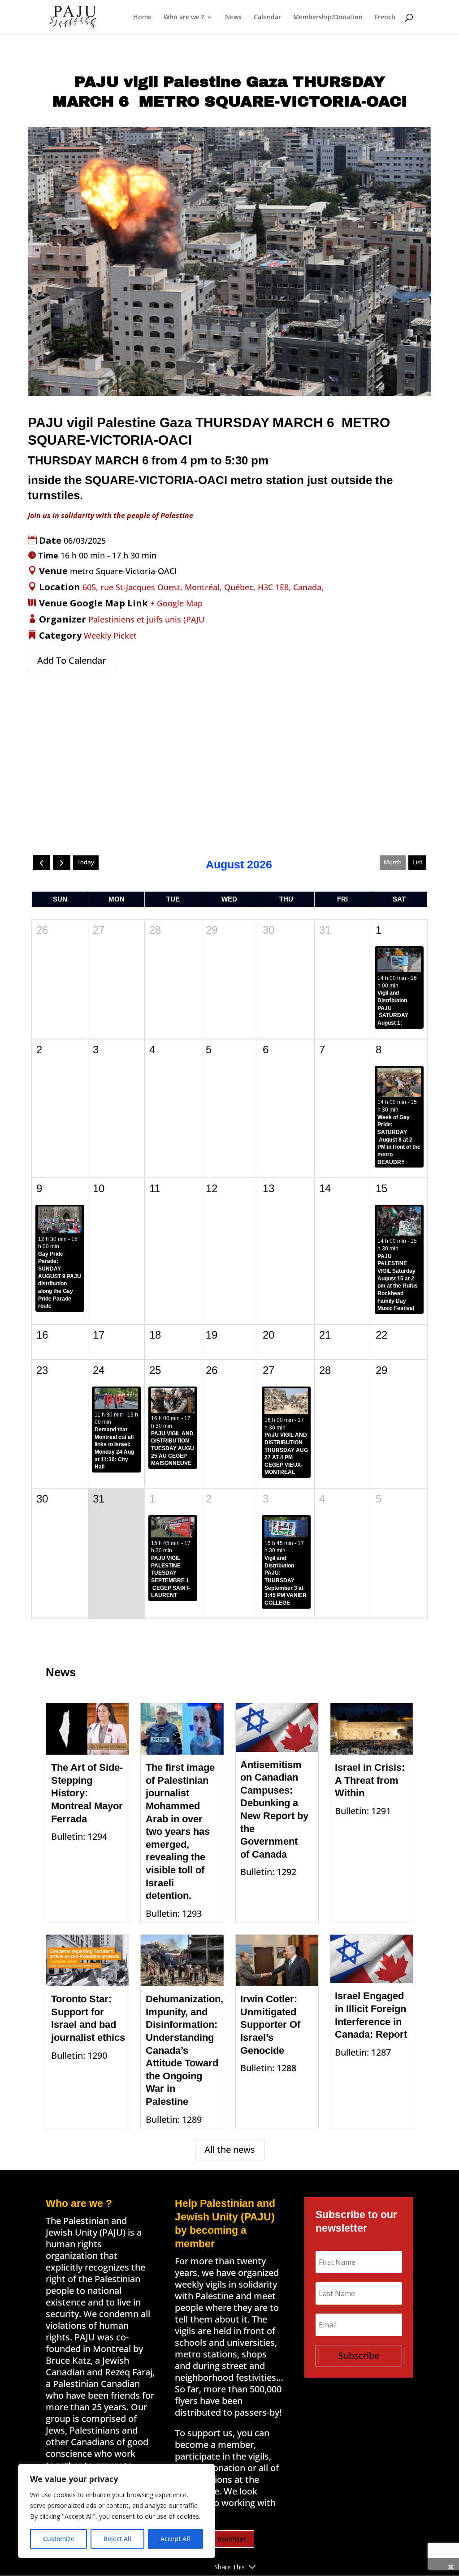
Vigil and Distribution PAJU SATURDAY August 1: (393, 1008)
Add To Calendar (71, 660)
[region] (117, 2511)
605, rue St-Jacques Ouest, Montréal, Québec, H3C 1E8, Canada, (203, 587)
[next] (62, 862)
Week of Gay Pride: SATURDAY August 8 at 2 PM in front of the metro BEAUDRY (399, 1140)
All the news (230, 2149)
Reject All (117, 2539)
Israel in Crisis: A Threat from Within (370, 1780)
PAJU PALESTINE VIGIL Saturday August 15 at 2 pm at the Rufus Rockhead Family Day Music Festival (398, 1282)
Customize (59, 2539)
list (417, 862)
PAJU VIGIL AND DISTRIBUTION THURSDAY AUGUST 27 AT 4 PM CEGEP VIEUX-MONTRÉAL (292, 1453)
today (86, 862)
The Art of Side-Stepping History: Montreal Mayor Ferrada (87, 1793)
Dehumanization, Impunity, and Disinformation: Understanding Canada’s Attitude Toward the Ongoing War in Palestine (184, 2050)
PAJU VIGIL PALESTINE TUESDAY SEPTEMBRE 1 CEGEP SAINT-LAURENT (171, 1577)
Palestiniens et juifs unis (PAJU (146, 619)
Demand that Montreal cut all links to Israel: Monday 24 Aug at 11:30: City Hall (114, 1448)
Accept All (175, 2539)
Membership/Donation (328, 17)
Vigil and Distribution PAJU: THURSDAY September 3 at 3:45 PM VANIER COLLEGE (286, 1580)
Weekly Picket (110, 635)
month (393, 862)
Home (142, 17)
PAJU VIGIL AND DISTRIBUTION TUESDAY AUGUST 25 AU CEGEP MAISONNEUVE (176, 1449)
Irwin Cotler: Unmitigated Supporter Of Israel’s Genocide (270, 2024)
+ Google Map (176, 603)
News (233, 17)
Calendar (267, 17)
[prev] (41, 862)
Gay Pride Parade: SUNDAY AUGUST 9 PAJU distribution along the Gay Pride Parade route (60, 1280)
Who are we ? (184, 17)
